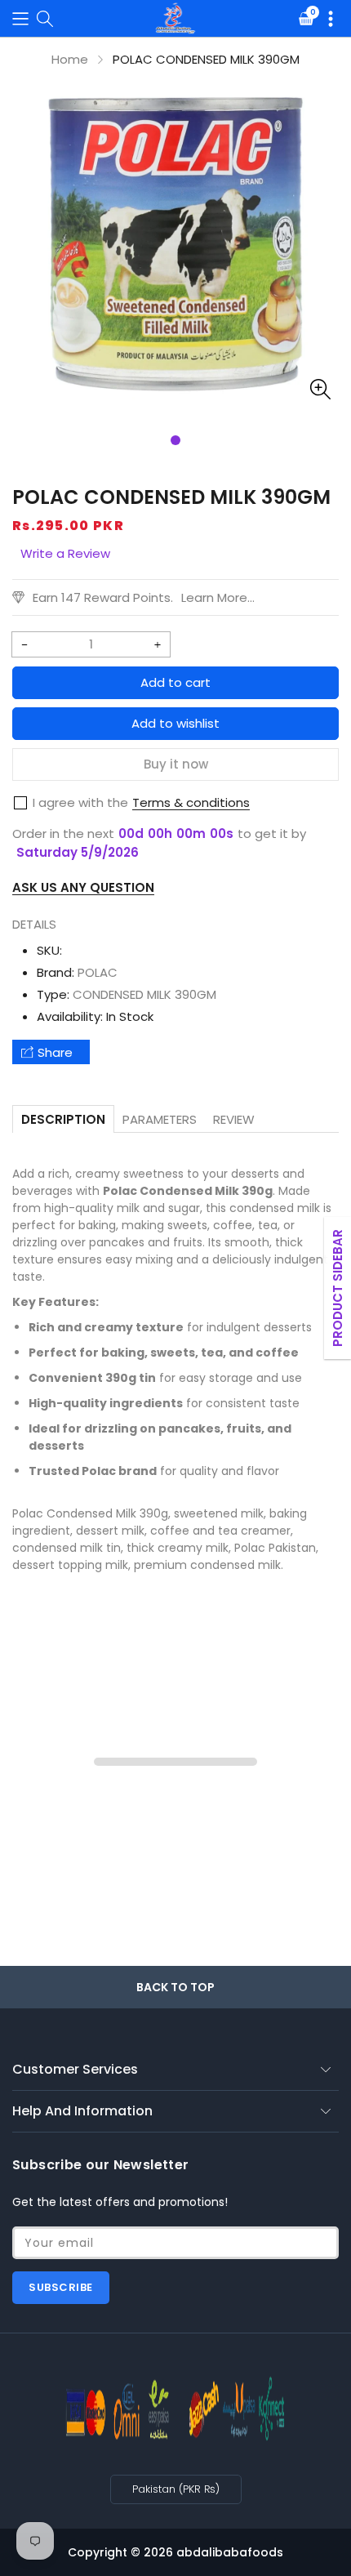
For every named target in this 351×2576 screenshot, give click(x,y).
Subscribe (61, 2287)
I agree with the (80, 802)
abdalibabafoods (230, 2552)
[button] (20, 18)
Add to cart (175, 682)
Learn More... (218, 597)
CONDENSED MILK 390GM (144, 994)
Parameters (160, 1119)
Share (55, 1052)
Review (234, 1119)
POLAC (98, 972)
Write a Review (65, 553)
